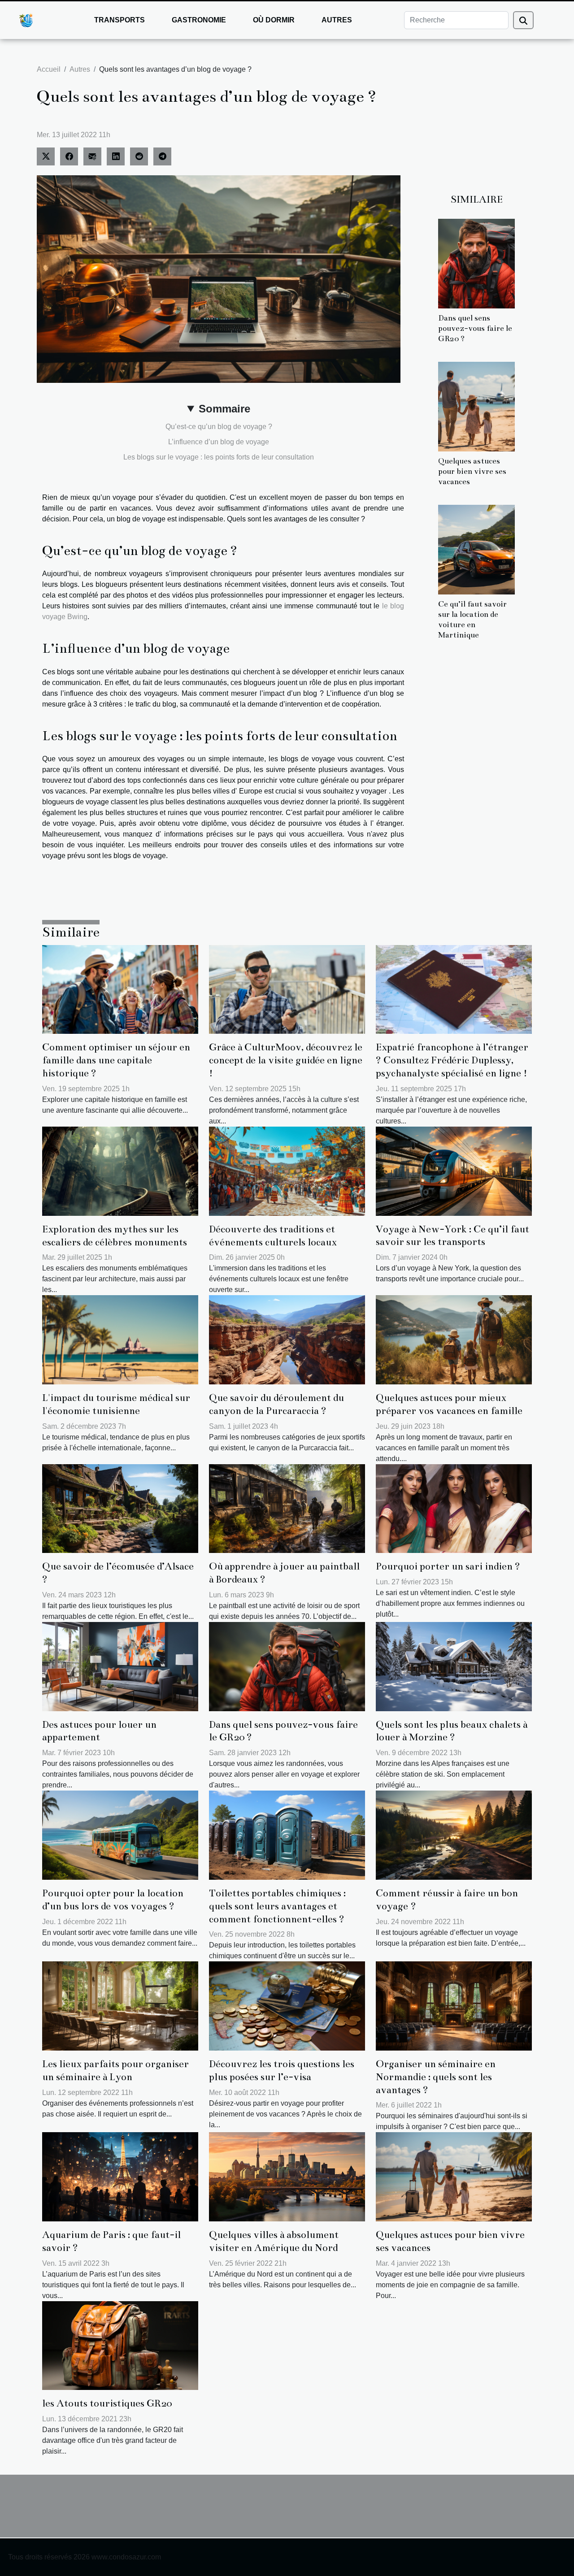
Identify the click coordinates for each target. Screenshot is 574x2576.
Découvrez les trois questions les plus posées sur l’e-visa (282, 2070)
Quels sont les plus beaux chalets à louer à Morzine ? (452, 1731)
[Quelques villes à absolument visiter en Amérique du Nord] (287, 2176)
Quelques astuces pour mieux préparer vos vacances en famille (449, 1404)
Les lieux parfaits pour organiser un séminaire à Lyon (115, 2070)
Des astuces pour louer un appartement (99, 1731)
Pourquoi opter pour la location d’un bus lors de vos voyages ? (113, 1899)
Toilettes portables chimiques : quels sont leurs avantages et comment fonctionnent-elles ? (277, 1906)
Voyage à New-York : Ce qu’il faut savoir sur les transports (452, 1236)
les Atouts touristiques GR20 (107, 2403)
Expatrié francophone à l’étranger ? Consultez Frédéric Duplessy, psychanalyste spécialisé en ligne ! (452, 1060)
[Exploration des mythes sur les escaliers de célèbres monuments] (120, 1171)
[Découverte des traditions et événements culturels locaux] (287, 1171)
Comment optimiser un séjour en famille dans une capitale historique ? (116, 1060)
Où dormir (274, 20)
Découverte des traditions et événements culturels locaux (273, 1236)
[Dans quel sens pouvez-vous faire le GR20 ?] (476, 263)
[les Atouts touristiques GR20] (120, 2345)
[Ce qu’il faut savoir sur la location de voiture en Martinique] (476, 549)
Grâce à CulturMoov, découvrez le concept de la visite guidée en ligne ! (286, 1060)
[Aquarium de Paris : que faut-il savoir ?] (120, 2176)
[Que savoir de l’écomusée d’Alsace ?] (120, 1508)
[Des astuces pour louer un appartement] (120, 1666)
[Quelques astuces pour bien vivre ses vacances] (476, 406)
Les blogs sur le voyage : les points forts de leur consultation (219, 457)
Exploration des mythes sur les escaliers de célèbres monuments (115, 1236)
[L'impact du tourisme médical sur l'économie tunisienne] (120, 1339)
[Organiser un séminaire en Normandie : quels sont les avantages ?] (454, 2006)
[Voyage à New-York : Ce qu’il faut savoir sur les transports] (454, 1170)
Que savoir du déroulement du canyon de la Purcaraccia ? (276, 1404)
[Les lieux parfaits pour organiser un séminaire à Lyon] (120, 2006)
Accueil (49, 69)
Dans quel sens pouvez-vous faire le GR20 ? (475, 328)
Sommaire (224, 409)
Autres (337, 20)
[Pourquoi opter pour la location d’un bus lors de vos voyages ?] (120, 1835)
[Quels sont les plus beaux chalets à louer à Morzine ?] (454, 1666)
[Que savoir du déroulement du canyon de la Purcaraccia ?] (287, 1339)
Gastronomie (199, 20)
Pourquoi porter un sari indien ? (448, 1566)
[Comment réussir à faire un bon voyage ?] (454, 1835)
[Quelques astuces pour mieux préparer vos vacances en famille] (454, 1339)
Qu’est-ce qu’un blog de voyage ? (219, 427)
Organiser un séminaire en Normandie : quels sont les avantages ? (436, 2077)
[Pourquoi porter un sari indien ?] (454, 1508)
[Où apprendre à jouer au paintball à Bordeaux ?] (287, 1508)
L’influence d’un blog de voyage (219, 442)
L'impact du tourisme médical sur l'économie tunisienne (116, 1404)
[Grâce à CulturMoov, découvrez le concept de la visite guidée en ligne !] (287, 989)
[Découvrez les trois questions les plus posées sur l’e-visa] (287, 2006)
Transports (120, 20)
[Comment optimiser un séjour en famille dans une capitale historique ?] (120, 989)
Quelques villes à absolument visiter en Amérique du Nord (274, 2241)
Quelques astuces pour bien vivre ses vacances (472, 471)
